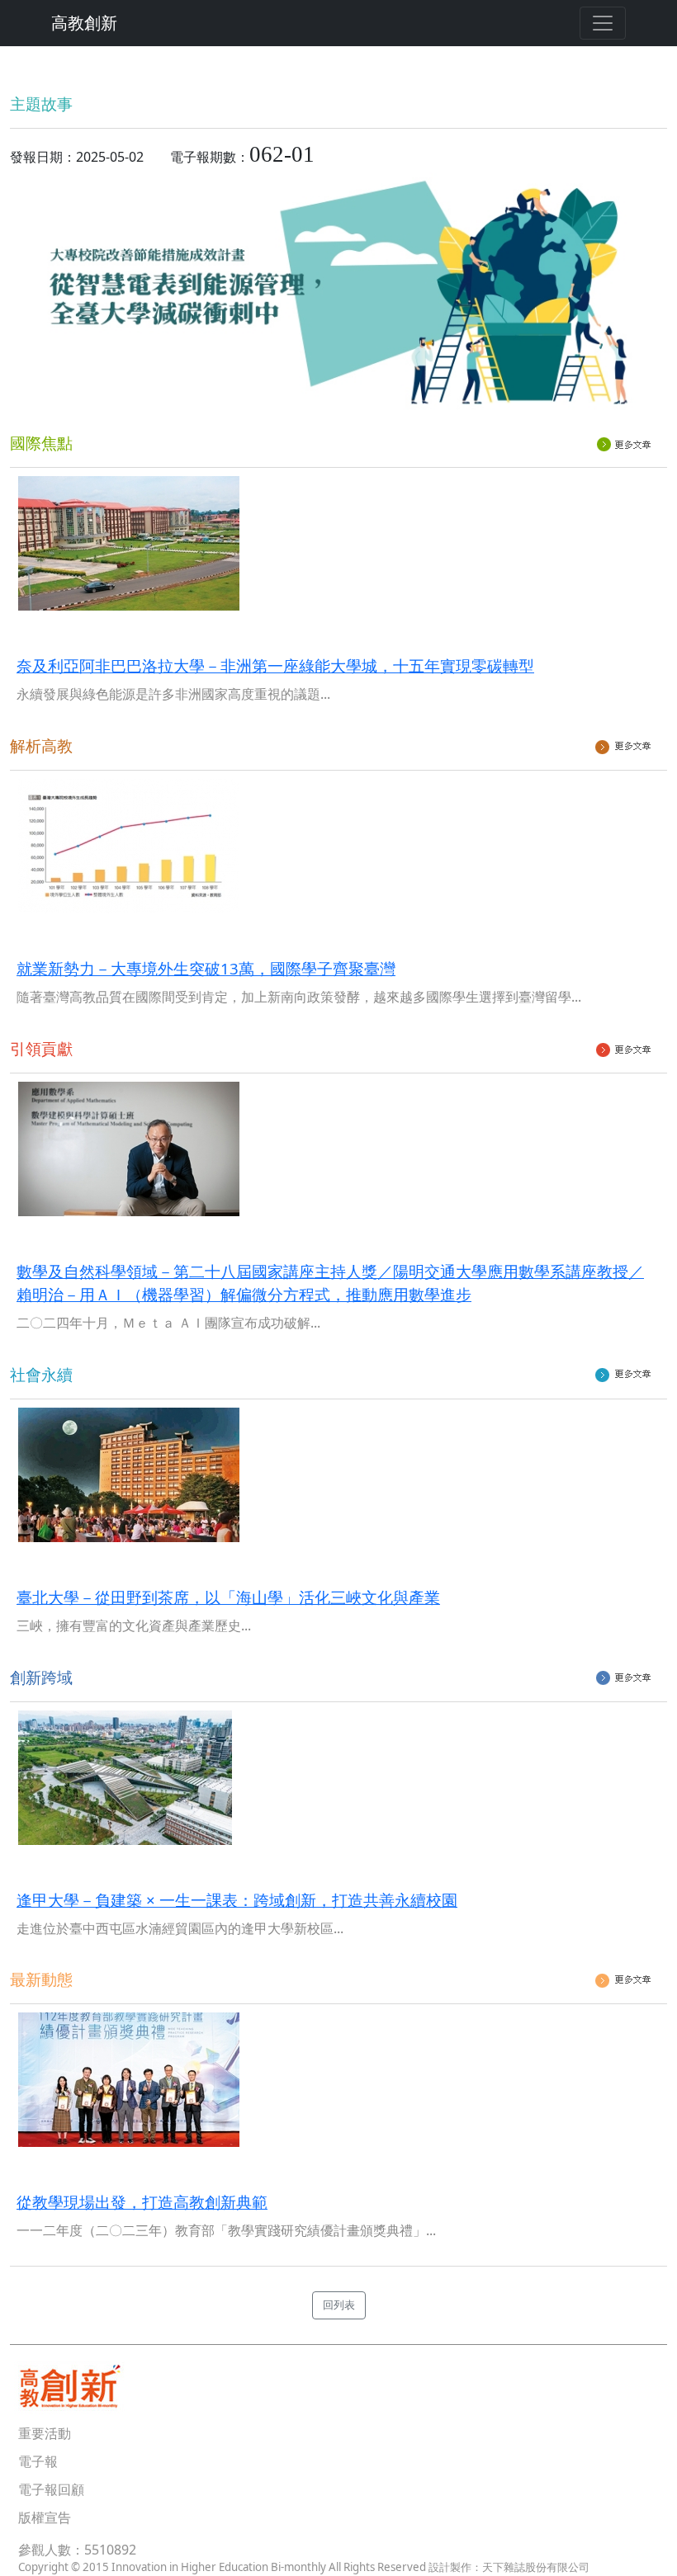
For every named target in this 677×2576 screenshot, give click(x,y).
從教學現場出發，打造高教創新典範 (142, 2202)
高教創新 (84, 23)
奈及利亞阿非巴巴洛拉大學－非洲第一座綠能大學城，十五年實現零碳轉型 (275, 665)
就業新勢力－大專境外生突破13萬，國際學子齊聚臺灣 (206, 968)
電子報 (38, 2461)
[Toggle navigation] (603, 23)
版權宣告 (45, 2517)
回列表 (339, 2305)
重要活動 (45, 2433)
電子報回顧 (51, 2489)
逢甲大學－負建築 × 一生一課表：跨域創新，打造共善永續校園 (237, 1900)
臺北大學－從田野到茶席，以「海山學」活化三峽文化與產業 (228, 1597)
